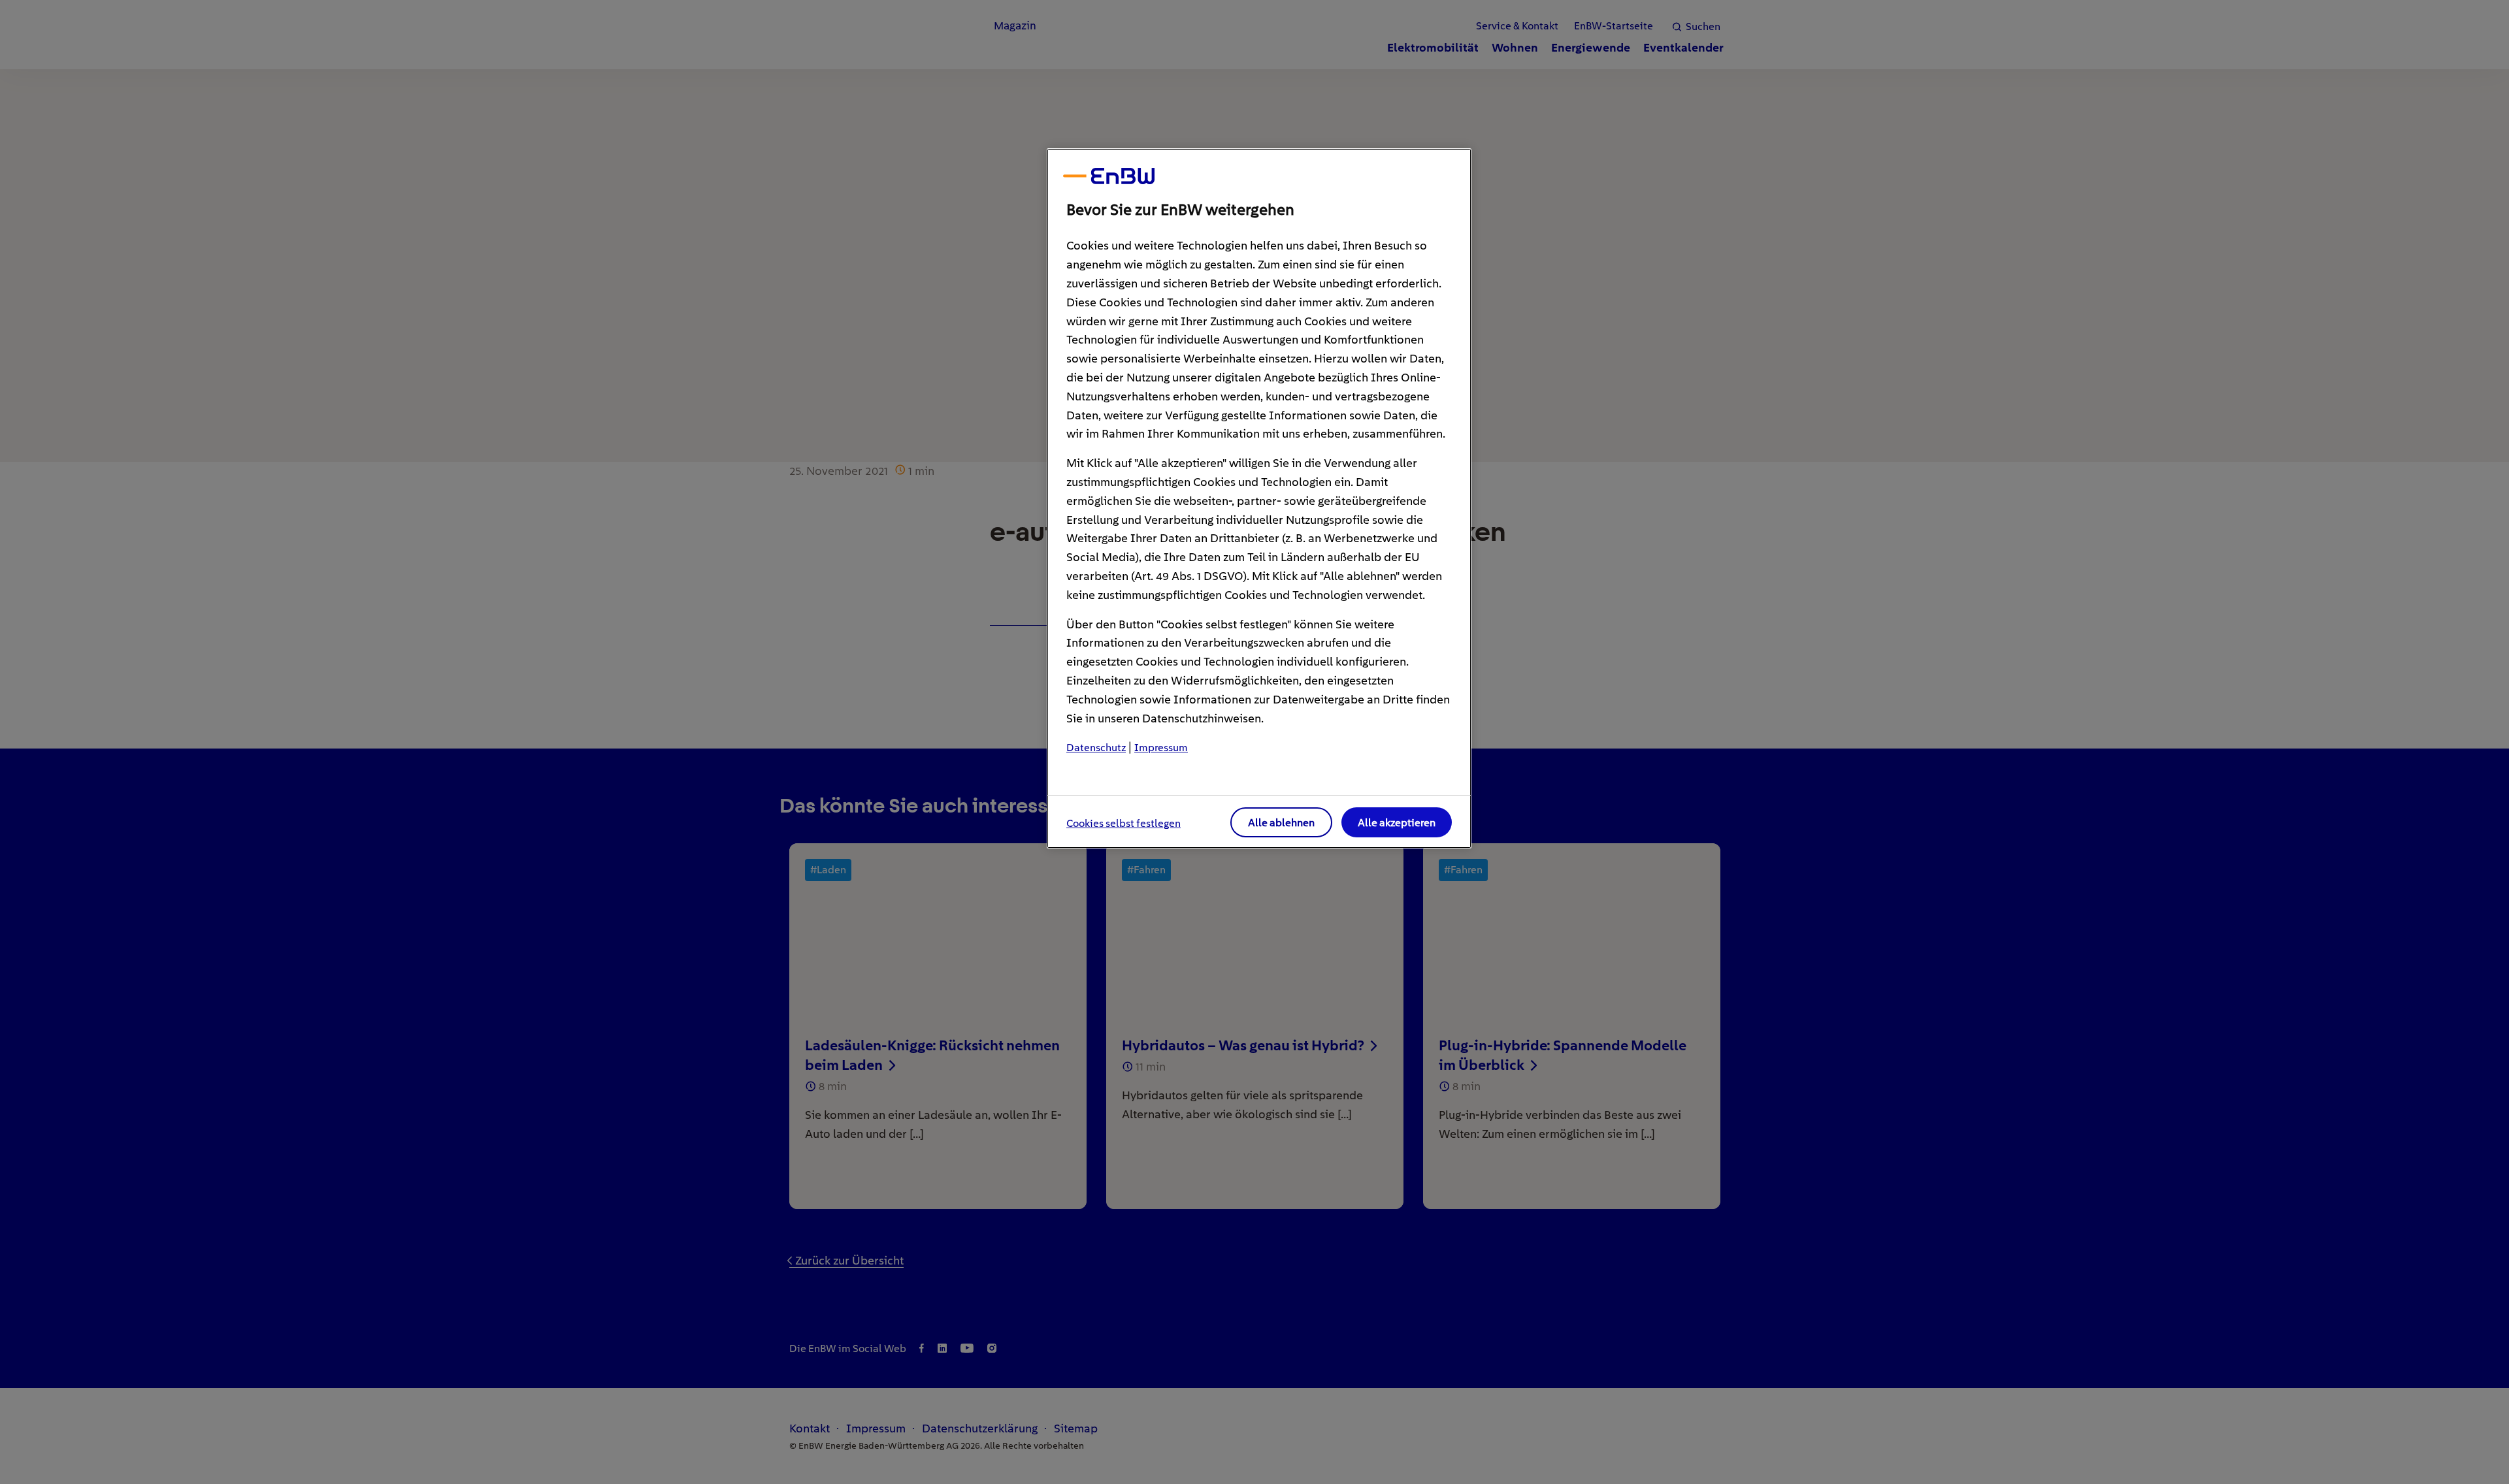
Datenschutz (1096, 748)
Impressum (1161, 748)
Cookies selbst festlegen (1123, 823)
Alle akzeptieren (1397, 823)
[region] (1259, 498)
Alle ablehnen (1281, 823)
